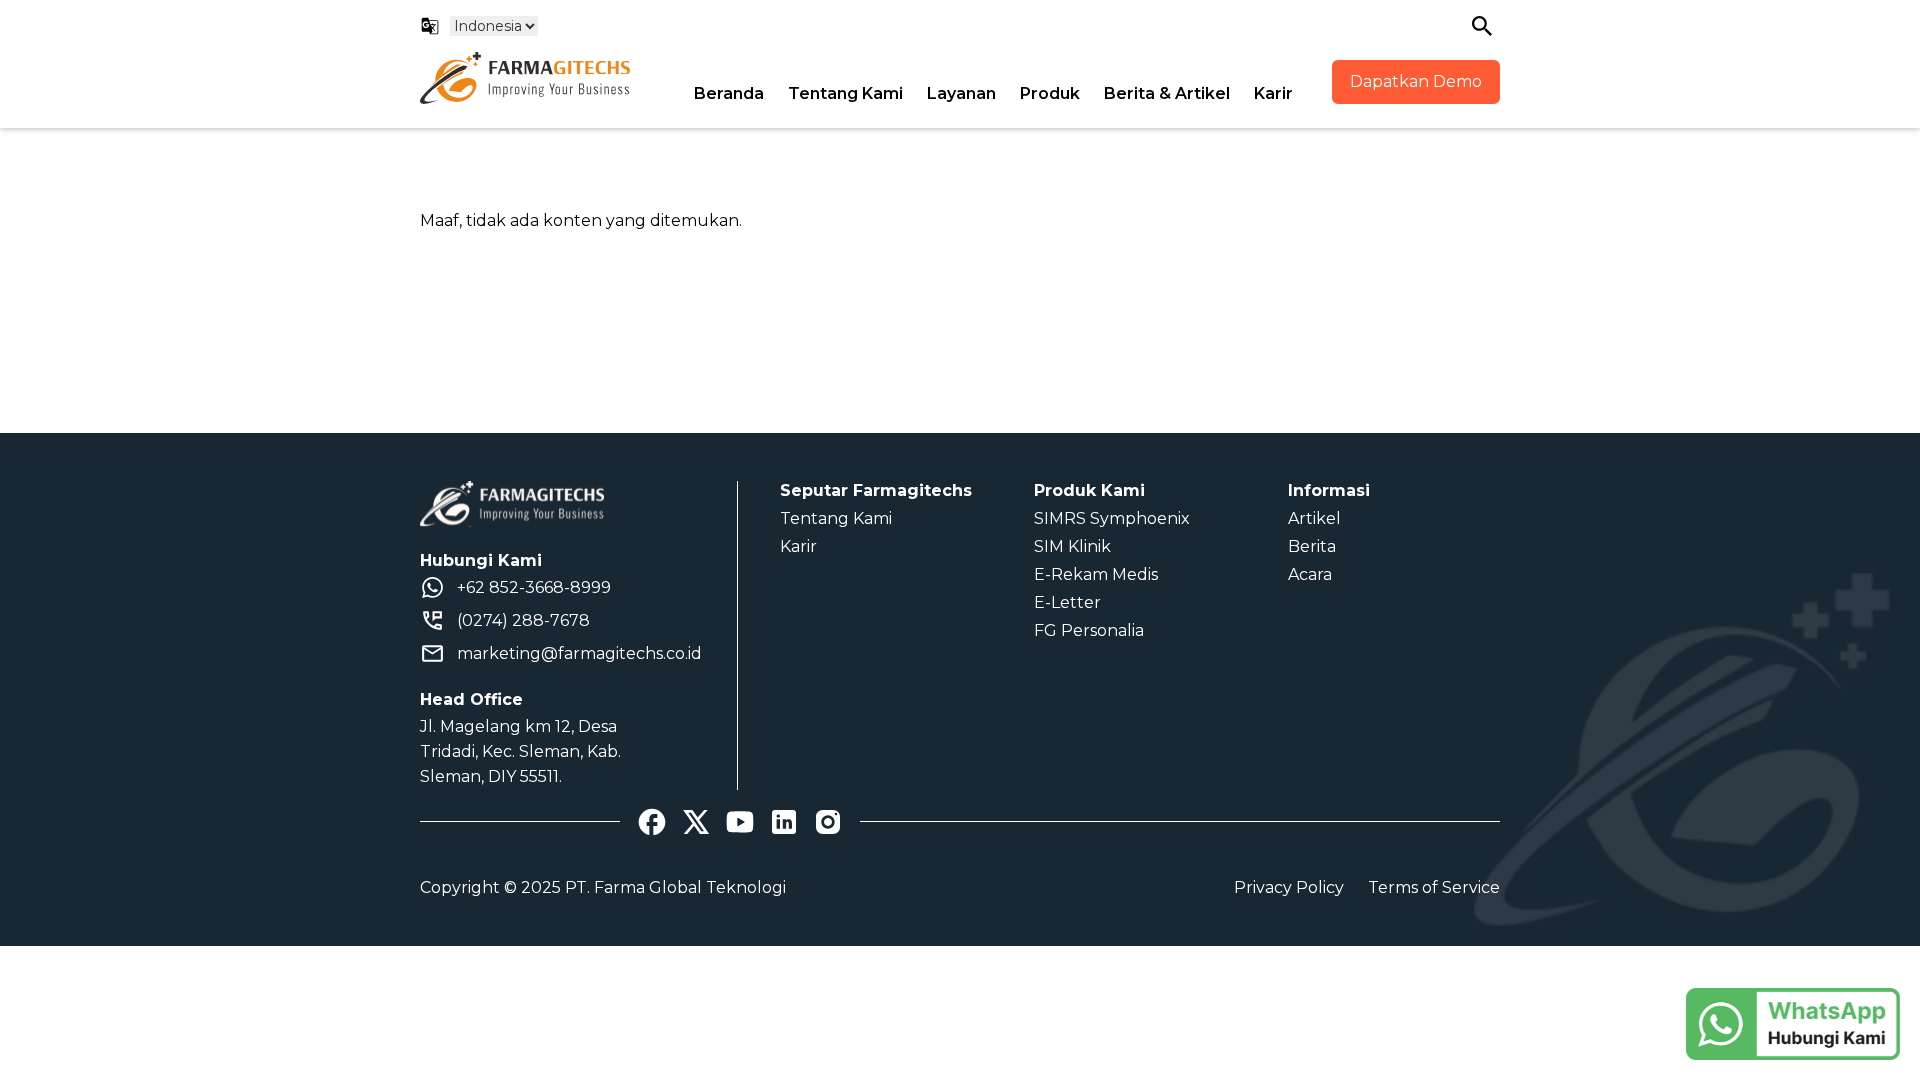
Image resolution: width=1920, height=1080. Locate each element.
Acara (1310, 574)
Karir (1273, 93)
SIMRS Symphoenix (1112, 518)
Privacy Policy (1289, 887)
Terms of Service (1434, 887)
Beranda (729, 93)
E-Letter (1067, 602)
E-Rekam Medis (1096, 574)
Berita (1312, 546)
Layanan (961, 93)
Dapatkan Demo (1416, 81)
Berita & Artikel (1167, 93)
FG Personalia (1089, 630)
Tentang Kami (845, 93)
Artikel (1314, 518)
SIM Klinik (1072, 546)
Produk (1050, 93)
